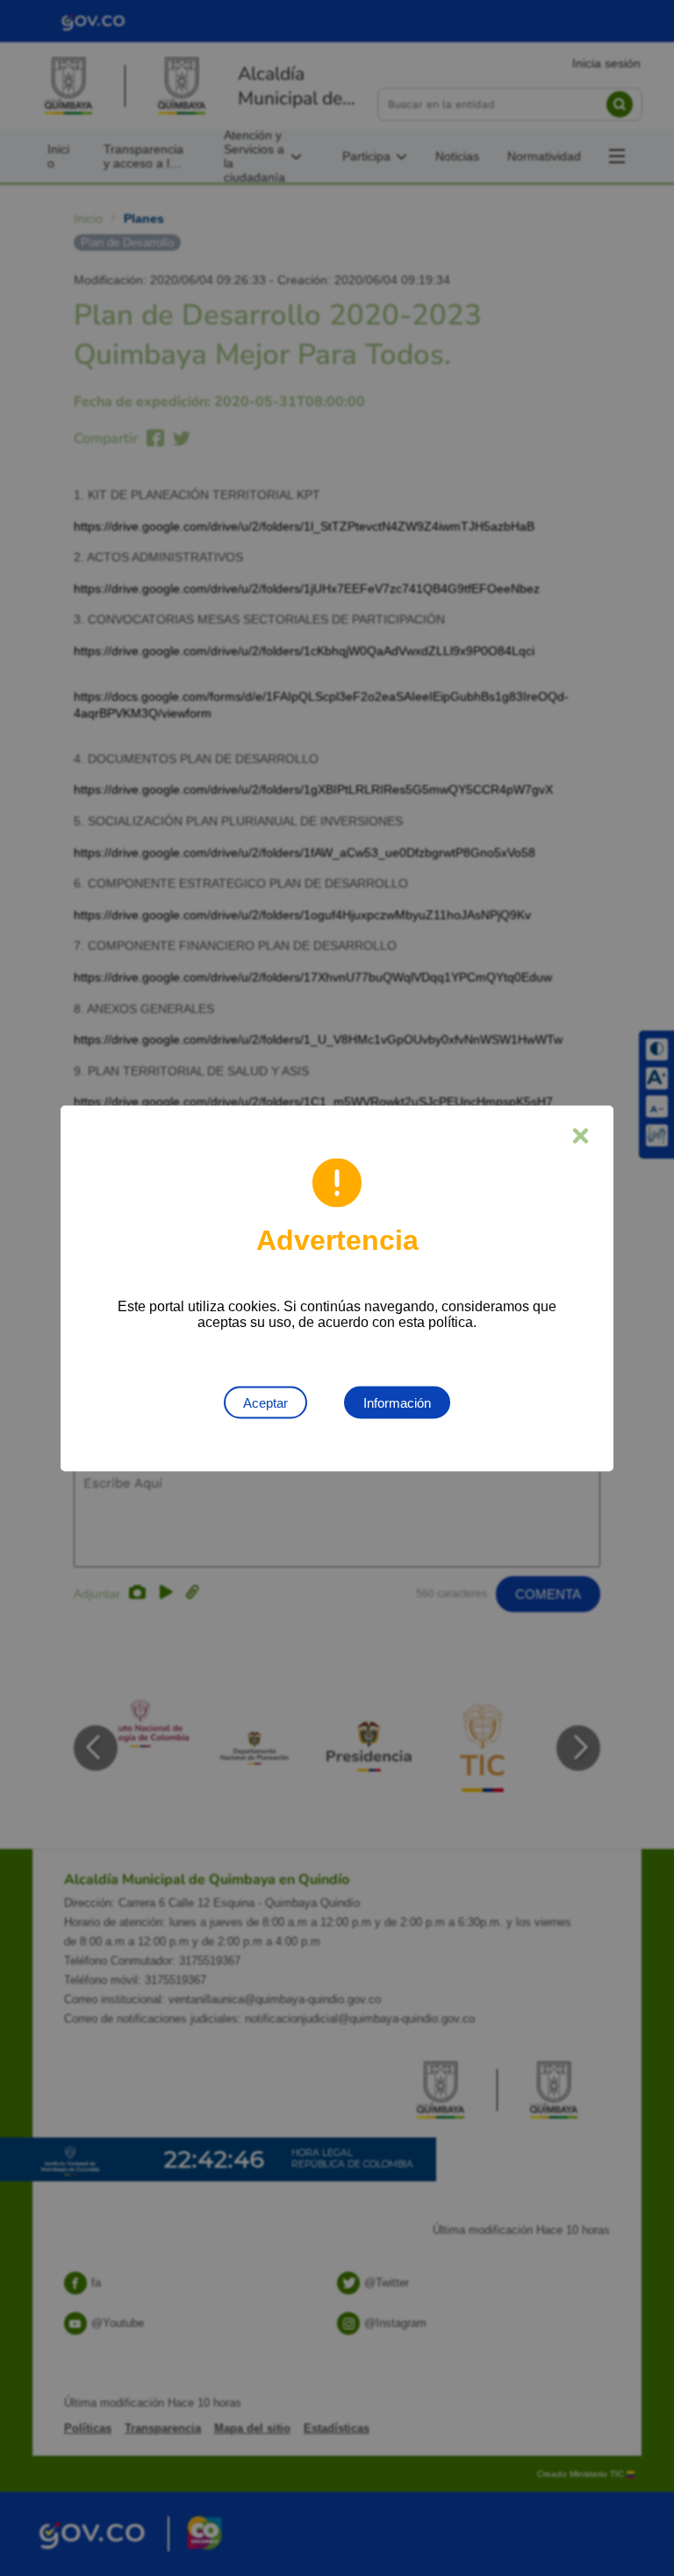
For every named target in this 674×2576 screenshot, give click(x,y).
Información (397, 1402)
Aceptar (265, 1402)
